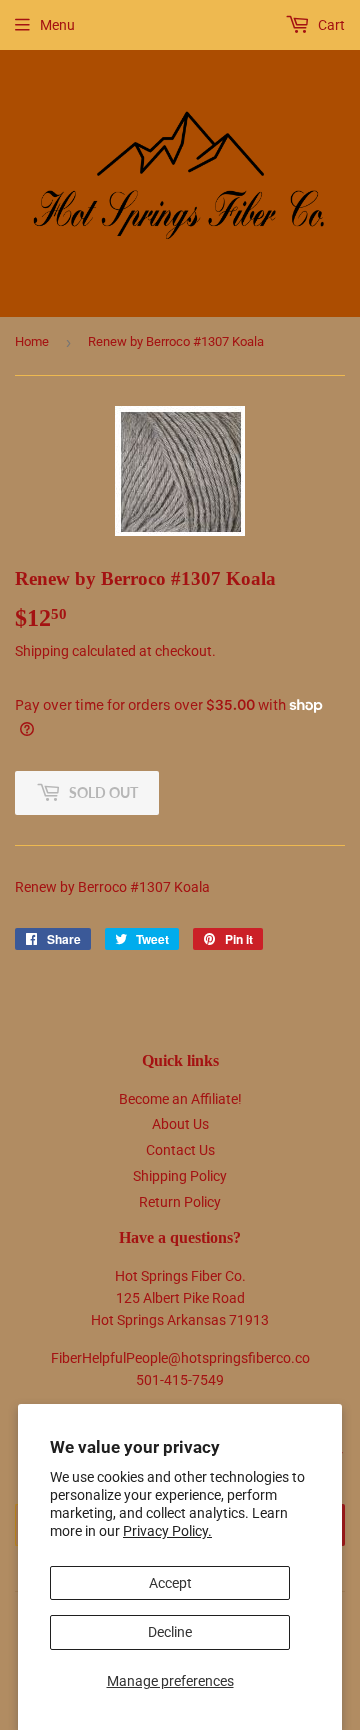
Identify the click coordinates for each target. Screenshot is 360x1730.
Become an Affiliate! (180, 1099)
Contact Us (180, 1150)
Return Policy (180, 1202)
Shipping (42, 651)
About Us (180, 1124)
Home (32, 341)
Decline (170, 1632)
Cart (330, 25)
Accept (170, 1583)
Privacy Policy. (167, 1531)
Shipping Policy (180, 1176)
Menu (57, 25)
